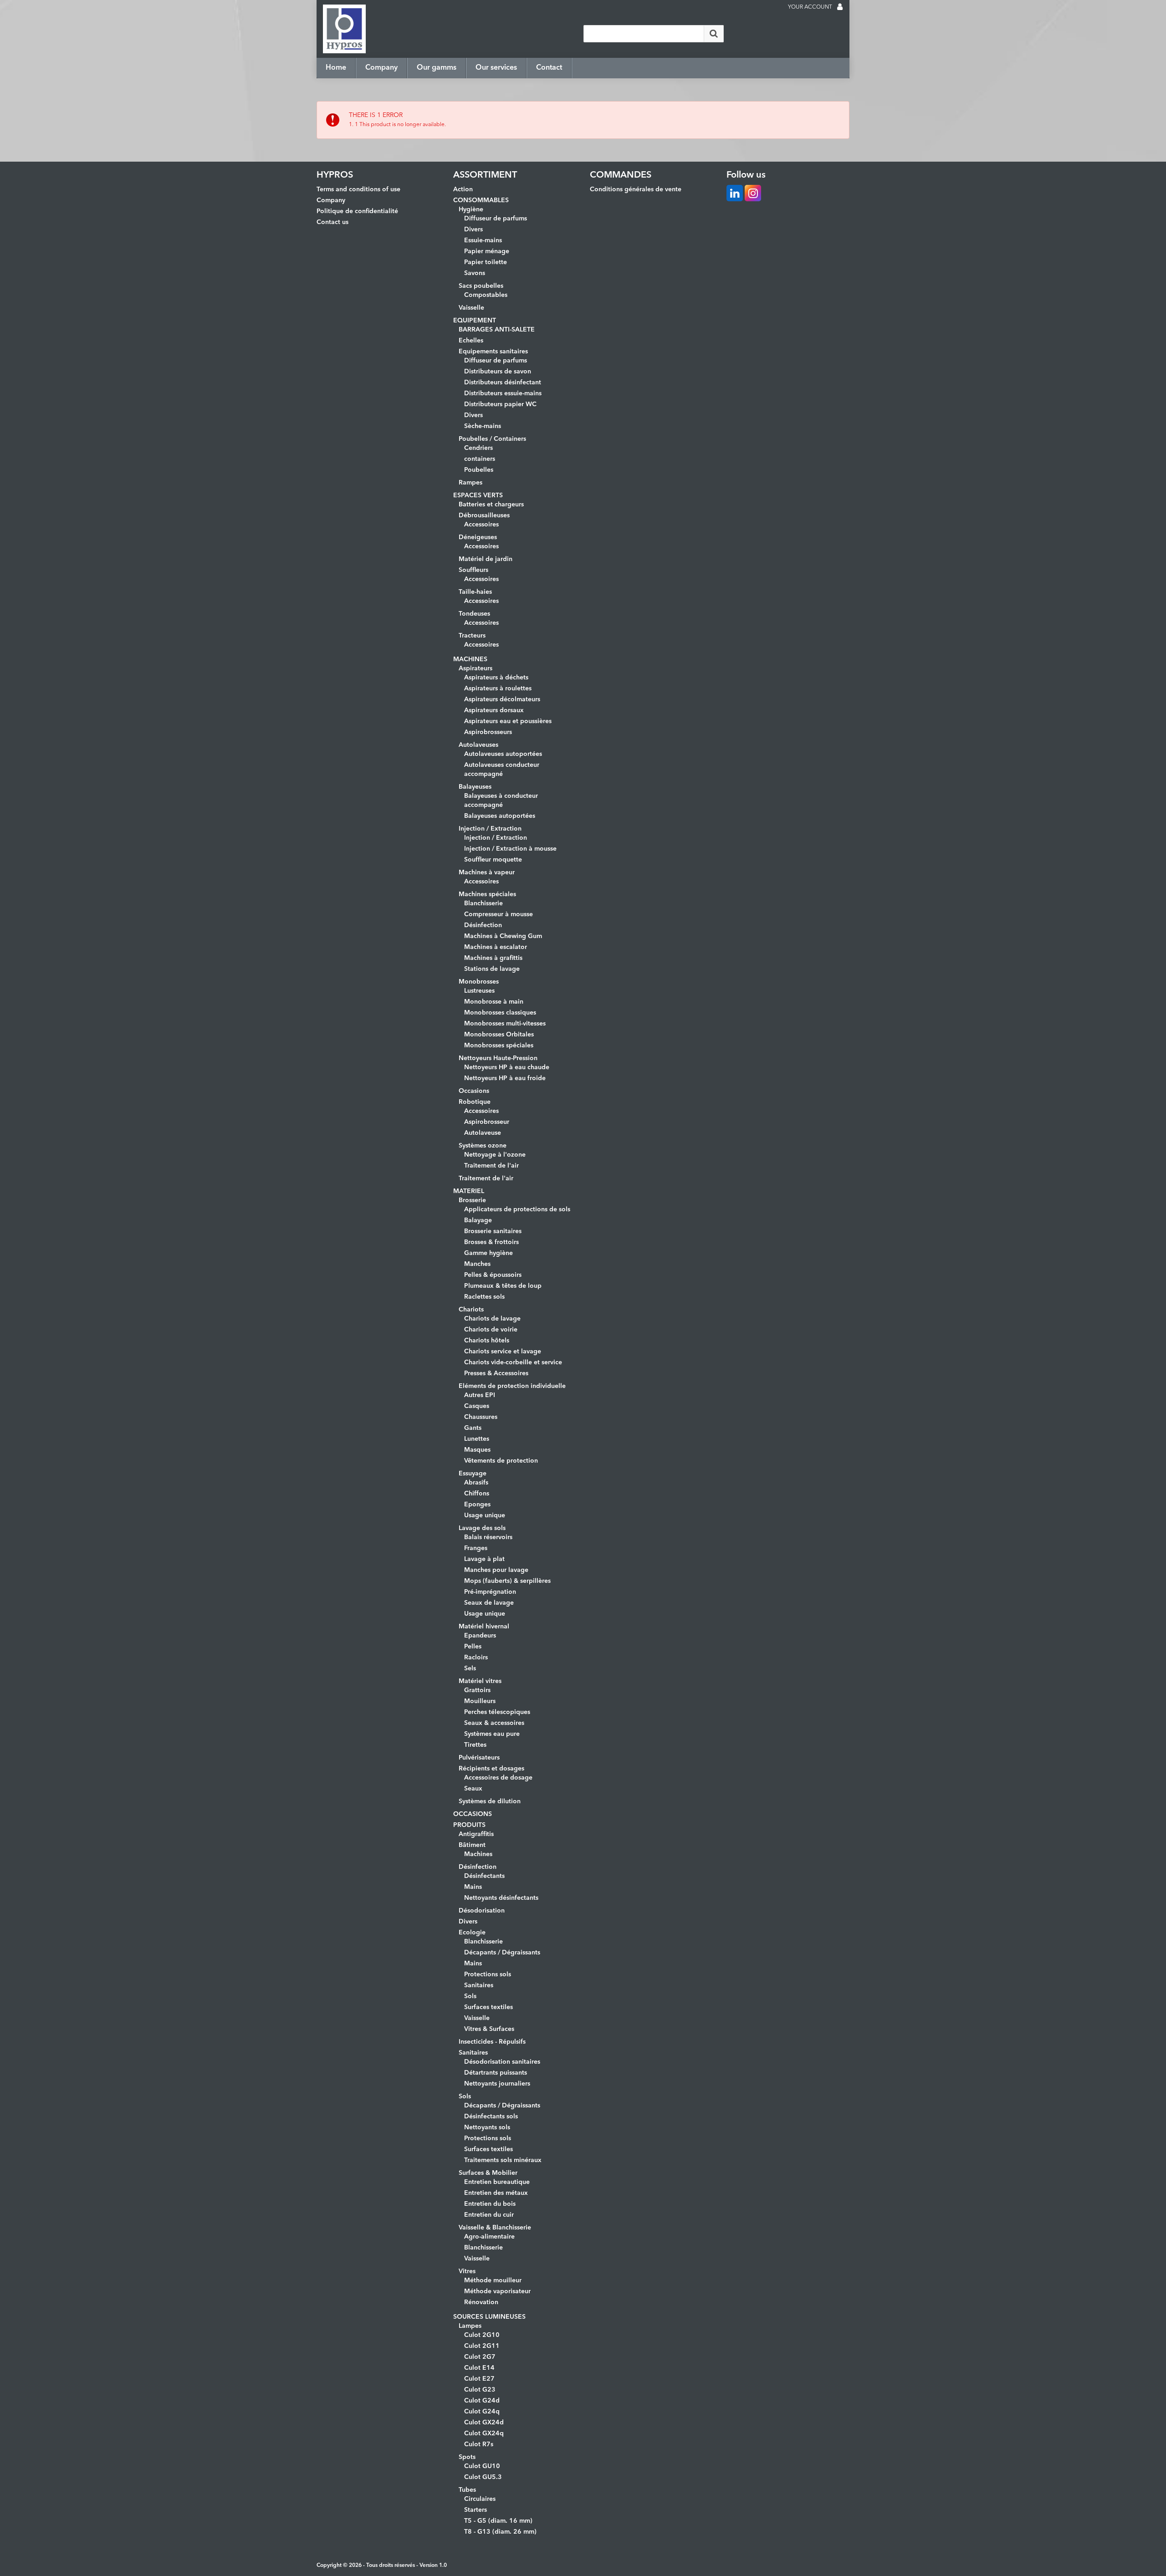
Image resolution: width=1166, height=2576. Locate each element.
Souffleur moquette (493, 860)
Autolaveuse (483, 1133)
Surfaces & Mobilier (488, 2173)
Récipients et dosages (491, 1769)
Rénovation (481, 2302)
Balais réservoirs (488, 1537)
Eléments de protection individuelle (512, 1386)
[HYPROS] (344, 29)
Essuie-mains (483, 240)
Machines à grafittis (493, 958)
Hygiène (471, 209)
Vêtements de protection (501, 1461)
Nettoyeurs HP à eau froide (505, 1078)
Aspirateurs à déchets (496, 678)
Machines (478, 1854)
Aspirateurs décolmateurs (502, 699)
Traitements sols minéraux (503, 2160)
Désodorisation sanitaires (502, 2062)
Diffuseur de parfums (496, 219)
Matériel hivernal (484, 1627)
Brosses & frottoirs (491, 1242)
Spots (467, 2457)
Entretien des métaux (496, 2193)
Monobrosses (479, 982)
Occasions (474, 1091)
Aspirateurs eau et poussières (508, 721)
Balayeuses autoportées (500, 816)
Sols (470, 1996)
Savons (475, 273)
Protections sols (488, 1974)
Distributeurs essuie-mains (503, 393)
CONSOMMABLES (481, 200)
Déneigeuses (478, 537)
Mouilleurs (480, 1701)
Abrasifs (476, 1483)
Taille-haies (475, 592)
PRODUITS (469, 1825)
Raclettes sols (484, 1297)
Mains (473, 1887)
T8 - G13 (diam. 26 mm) (500, 2532)
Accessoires (481, 525)
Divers (473, 230)
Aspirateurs (476, 668)
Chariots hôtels (487, 1341)
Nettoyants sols (487, 2127)
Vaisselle (471, 308)
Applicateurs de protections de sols (517, 1209)
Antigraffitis (476, 1834)
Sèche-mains (483, 426)
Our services (496, 68)
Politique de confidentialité (357, 211)
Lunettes (477, 1439)
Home (336, 68)
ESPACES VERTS (478, 495)
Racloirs (476, 1658)
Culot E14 (479, 2368)
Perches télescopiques (497, 1712)
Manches (477, 1264)
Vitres (467, 2271)
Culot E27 (479, 2379)
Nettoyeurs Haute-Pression (498, 1058)
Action (463, 189)
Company (381, 68)
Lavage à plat (484, 1559)
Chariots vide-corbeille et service (513, 1362)
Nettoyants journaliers (497, 2084)
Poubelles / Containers (492, 439)
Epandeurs (480, 1636)
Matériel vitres (480, 1681)
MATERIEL (469, 1191)
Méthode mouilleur (493, 2280)
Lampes (470, 2326)
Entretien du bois (490, 2204)
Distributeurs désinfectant (503, 383)
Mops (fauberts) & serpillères (507, 1581)
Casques (477, 1406)
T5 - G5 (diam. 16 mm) (498, 2521)
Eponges (477, 1505)
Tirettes (475, 1745)
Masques (477, 1450)
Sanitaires (479, 1985)
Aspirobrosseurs (488, 732)
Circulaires (480, 2499)
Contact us (332, 222)
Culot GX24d (484, 2423)
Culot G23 (480, 2390)
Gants (473, 1428)
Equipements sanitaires (493, 352)
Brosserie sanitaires (493, 1231)
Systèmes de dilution (490, 1801)
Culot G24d (482, 2401)
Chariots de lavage (492, 1319)
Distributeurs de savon (498, 372)
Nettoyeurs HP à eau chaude (507, 1067)
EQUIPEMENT (475, 321)
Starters (476, 2510)
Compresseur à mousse (499, 914)
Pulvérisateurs (479, 1758)
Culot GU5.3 (483, 2477)
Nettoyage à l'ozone (495, 1155)
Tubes (467, 2490)
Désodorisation (482, 1911)
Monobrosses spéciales (499, 1046)
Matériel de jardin (486, 559)
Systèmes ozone (483, 1146)
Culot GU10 (482, 2466)
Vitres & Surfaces (489, 2029)
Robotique (475, 1102)
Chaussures (481, 1417)
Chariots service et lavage (503, 1352)
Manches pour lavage (496, 1570)
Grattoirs (477, 1690)
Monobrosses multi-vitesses (505, 1024)
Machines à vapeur (487, 872)
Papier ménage (487, 251)
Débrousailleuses (484, 515)
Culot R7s (479, 2444)
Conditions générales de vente (636, 189)
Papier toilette (486, 262)
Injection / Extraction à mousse (510, 849)
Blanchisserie (483, 903)
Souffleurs (473, 570)
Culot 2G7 (480, 2357)
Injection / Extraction (490, 829)
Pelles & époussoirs (493, 1275)
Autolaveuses (478, 745)
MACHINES (470, 659)
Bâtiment (472, 1845)
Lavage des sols (482, 1528)
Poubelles (479, 470)
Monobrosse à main (494, 1002)
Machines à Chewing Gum (503, 936)
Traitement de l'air (491, 1166)
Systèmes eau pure (492, 1734)
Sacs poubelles (481, 286)
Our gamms (437, 68)
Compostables (486, 295)
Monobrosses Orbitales (499, 1035)
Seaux (473, 1789)
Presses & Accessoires (496, 1373)
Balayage (478, 1220)
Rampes (470, 483)
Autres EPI (480, 1395)
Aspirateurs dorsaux (494, 710)
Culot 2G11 (482, 2346)
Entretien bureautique (497, 2182)
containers (480, 459)
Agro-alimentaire (489, 2237)
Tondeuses (474, 614)
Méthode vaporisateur (497, 2291)
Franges (476, 1548)
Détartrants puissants (496, 2073)
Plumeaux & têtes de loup (503, 1286)
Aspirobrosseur (487, 1122)
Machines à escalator (496, 947)
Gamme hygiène (488, 1253)
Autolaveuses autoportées (503, 754)
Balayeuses (475, 787)
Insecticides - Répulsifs (492, 2042)
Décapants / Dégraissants (502, 1953)
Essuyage (473, 1474)
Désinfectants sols (491, 2117)
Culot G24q (482, 2412)
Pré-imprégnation (490, 1592)
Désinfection (483, 925)
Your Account (810, 7)
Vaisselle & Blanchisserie (495, 2228)
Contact (549, 68)
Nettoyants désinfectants (501, 1898)
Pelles (473, 1647)
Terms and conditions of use (358, 189)
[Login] (840, 8)
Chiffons (477, 1494)
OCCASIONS (473, 1814)
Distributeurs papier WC (500, 404)
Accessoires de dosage (498, 1778)
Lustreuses (479, 991)
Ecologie (472, 1933)
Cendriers (478, 448)
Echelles (471, 341)
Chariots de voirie (491, 1330)
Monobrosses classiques (500, 1013)
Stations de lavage (492, 969)
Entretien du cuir (489, 2215)
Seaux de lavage (489, 1603)
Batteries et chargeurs (491, 505)
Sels (470, 1668)
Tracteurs (472, 636)
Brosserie (472, 1200)
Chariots (471, 1310)
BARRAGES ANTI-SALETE (497, 330)
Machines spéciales (487, 894)
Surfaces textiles (488, 2007)
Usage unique (485, 1515)
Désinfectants (484, 1876)
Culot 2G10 (482, 2335)
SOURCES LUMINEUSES (489, 2317)
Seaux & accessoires (494, 1723)
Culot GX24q (484, 2433)
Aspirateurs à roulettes (498, 689)
